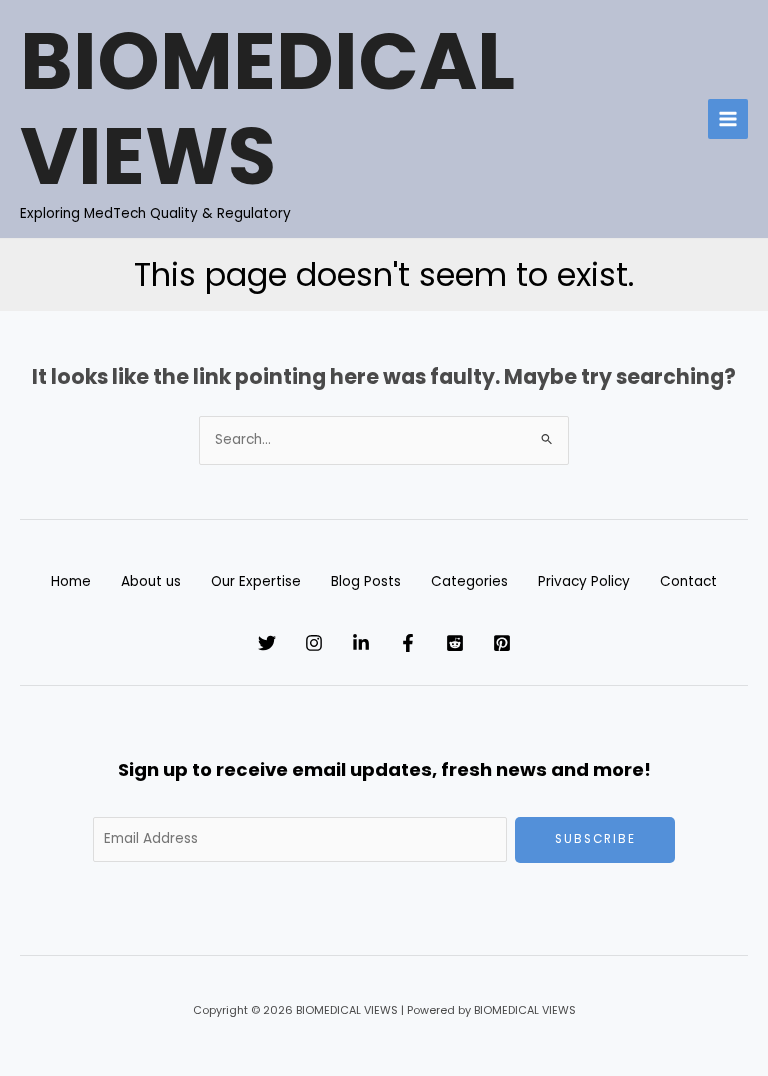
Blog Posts (366, 581)
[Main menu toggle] (728, 119)
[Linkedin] (361, 643)
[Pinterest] (502, 643)
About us (151, 581)
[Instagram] (314, 643)
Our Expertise (256, 581)
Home (71, 581)
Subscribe (595, 839)
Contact (688, 581)
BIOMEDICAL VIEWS (267, 109)
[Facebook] (408, 643)
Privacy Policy (584, 581)
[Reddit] (455, 643)
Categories (469, 581)
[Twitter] (267, 643)
